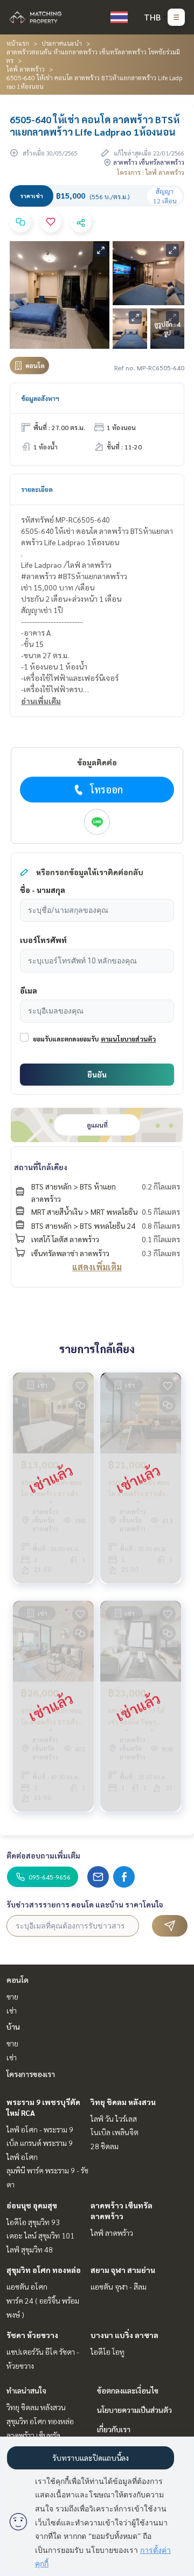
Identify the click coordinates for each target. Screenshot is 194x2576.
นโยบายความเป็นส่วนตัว (134, 2410)
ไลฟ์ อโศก (22, 2157)
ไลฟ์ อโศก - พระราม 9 (40, 2129)
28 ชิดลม (105, 2146)
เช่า (12, 2010)
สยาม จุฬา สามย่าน (123, 2270)
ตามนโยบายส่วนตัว (128, 1039)
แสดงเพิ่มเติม (97, 1267)
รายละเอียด (37, 489)
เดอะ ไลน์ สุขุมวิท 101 (40, 2235)
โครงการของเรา (31, 2074)
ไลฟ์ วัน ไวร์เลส (114, 2118)
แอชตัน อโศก (27, 2286)
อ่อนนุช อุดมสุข (32, 2205)
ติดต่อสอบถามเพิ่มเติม (43, 1855)
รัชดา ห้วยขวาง (32, 2335)
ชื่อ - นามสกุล (43, 890)
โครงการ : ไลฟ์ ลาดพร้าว (151, 172)
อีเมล (29, 990)
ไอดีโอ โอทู (108, 2352)
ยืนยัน (97, 1074)
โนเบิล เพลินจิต (115, 2132)
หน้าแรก (18, 43)
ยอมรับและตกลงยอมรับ (66, 1039)
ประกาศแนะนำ (62, 43)
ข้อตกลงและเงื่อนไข (128, 2390)
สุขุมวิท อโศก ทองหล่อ (44, 2270)
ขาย (12, 1996)
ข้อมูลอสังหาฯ (40, 398)
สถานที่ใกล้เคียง (41, 1167)
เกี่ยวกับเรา (114, 2429)
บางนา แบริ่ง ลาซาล (124, 2335)
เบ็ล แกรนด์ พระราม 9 (40, 2143)
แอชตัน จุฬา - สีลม (119, 2286)
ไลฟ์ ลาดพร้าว (26, 69)
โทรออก (106, 789)
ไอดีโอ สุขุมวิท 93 (33, 2222)
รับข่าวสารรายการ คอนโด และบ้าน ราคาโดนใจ (85, 1904)
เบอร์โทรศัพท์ (43, 940)
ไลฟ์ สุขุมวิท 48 (30, 2249)
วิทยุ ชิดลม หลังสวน (123, 2102)
